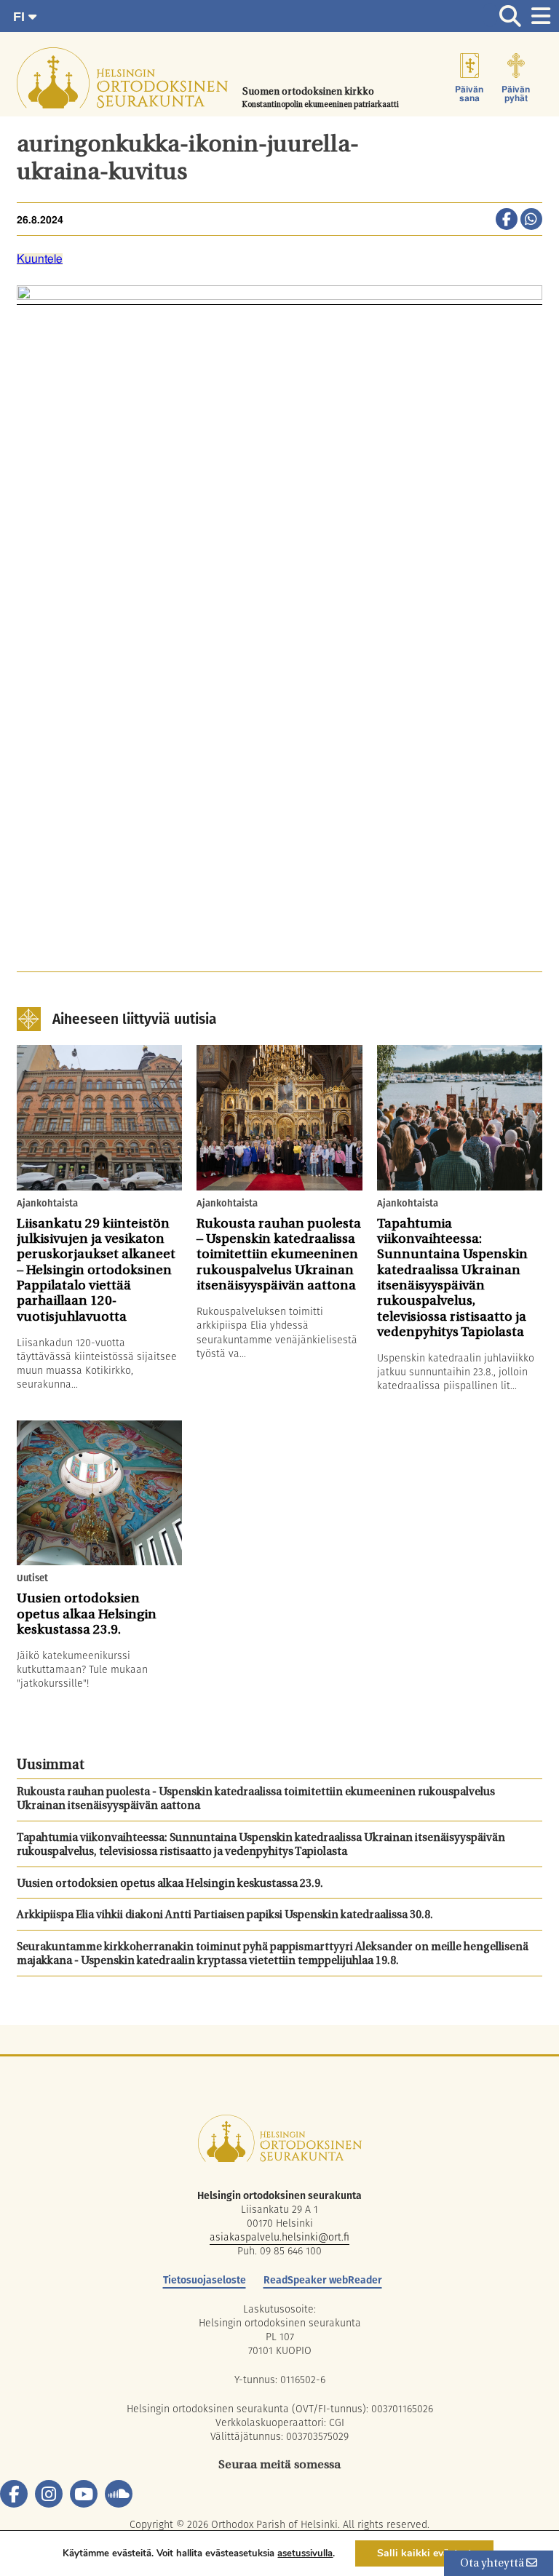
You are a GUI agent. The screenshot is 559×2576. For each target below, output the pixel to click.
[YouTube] (84, 2494)
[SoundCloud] (119, 2494)
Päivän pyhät (516, 94)
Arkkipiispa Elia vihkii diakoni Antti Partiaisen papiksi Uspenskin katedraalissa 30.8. (225, 1916)
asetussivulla (305, 2553)
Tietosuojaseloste (205, 2280)
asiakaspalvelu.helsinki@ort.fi (279, 2237)
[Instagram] (49, 2494)
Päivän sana (469, 94)
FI (21, 17)
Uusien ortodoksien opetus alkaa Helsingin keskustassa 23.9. (170, 1884)
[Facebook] (14, 2494)
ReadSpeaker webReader (323, 2280)
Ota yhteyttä (493, 2564)
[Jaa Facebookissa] (507, 220)
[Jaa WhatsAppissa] (531, 220)
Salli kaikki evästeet (424, 2553)
